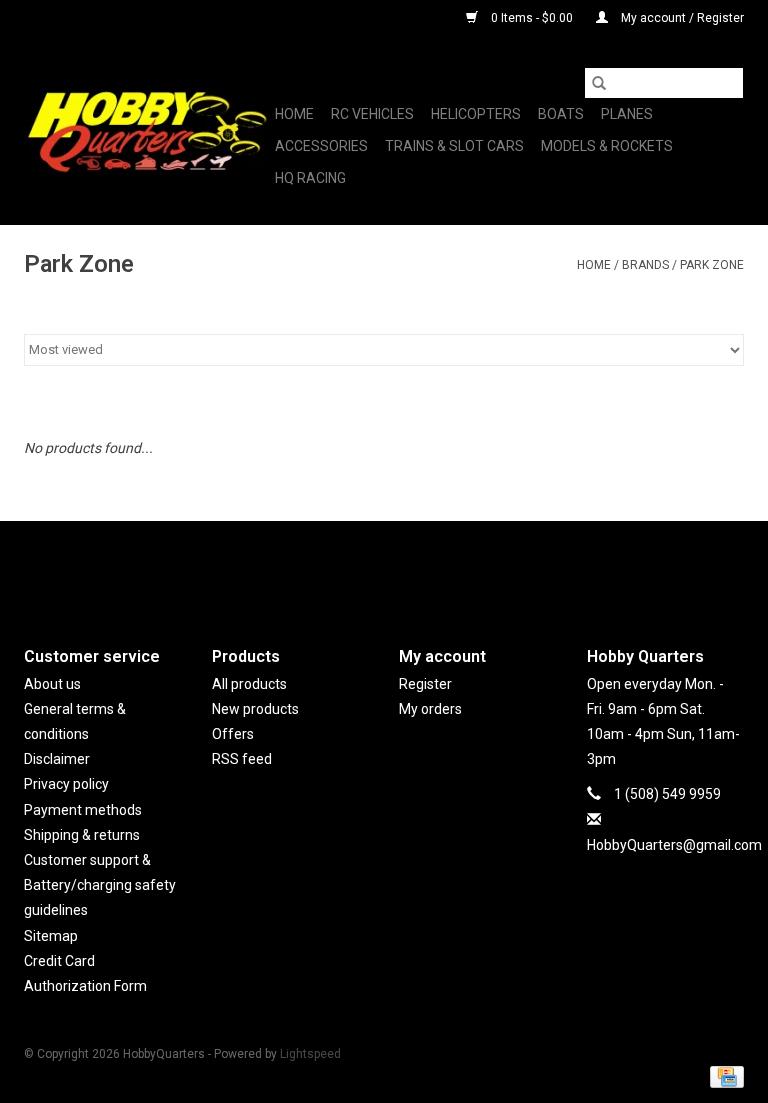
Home (294, 114)
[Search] (599, 83)
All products (249, 684)
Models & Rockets (607, 146)
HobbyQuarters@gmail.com (674, 845)
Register (425, 684)
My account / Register (681, 18)
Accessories (321, 146)
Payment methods (83, 810)
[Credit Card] (723, 1076)
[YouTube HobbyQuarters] (384, 567)
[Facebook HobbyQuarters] (349, 567)
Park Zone (712, 265)
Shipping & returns (82, 835)
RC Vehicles (372, 114)
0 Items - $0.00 (532, 18)
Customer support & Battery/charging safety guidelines (100, 885)
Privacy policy (66, 784)
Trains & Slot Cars (454, 146)
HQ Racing (310, 178)
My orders (430, 709)
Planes (627, 114)
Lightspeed (310, 1054)
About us (52, 684)
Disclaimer (57, 759)
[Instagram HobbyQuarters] (419, 567)
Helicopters (476, 114)
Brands (645, 265)
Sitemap (51, 936)
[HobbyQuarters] (146, 131)
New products (255, 709)
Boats (561, 114)
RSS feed (242, 759)
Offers (233, 734)
